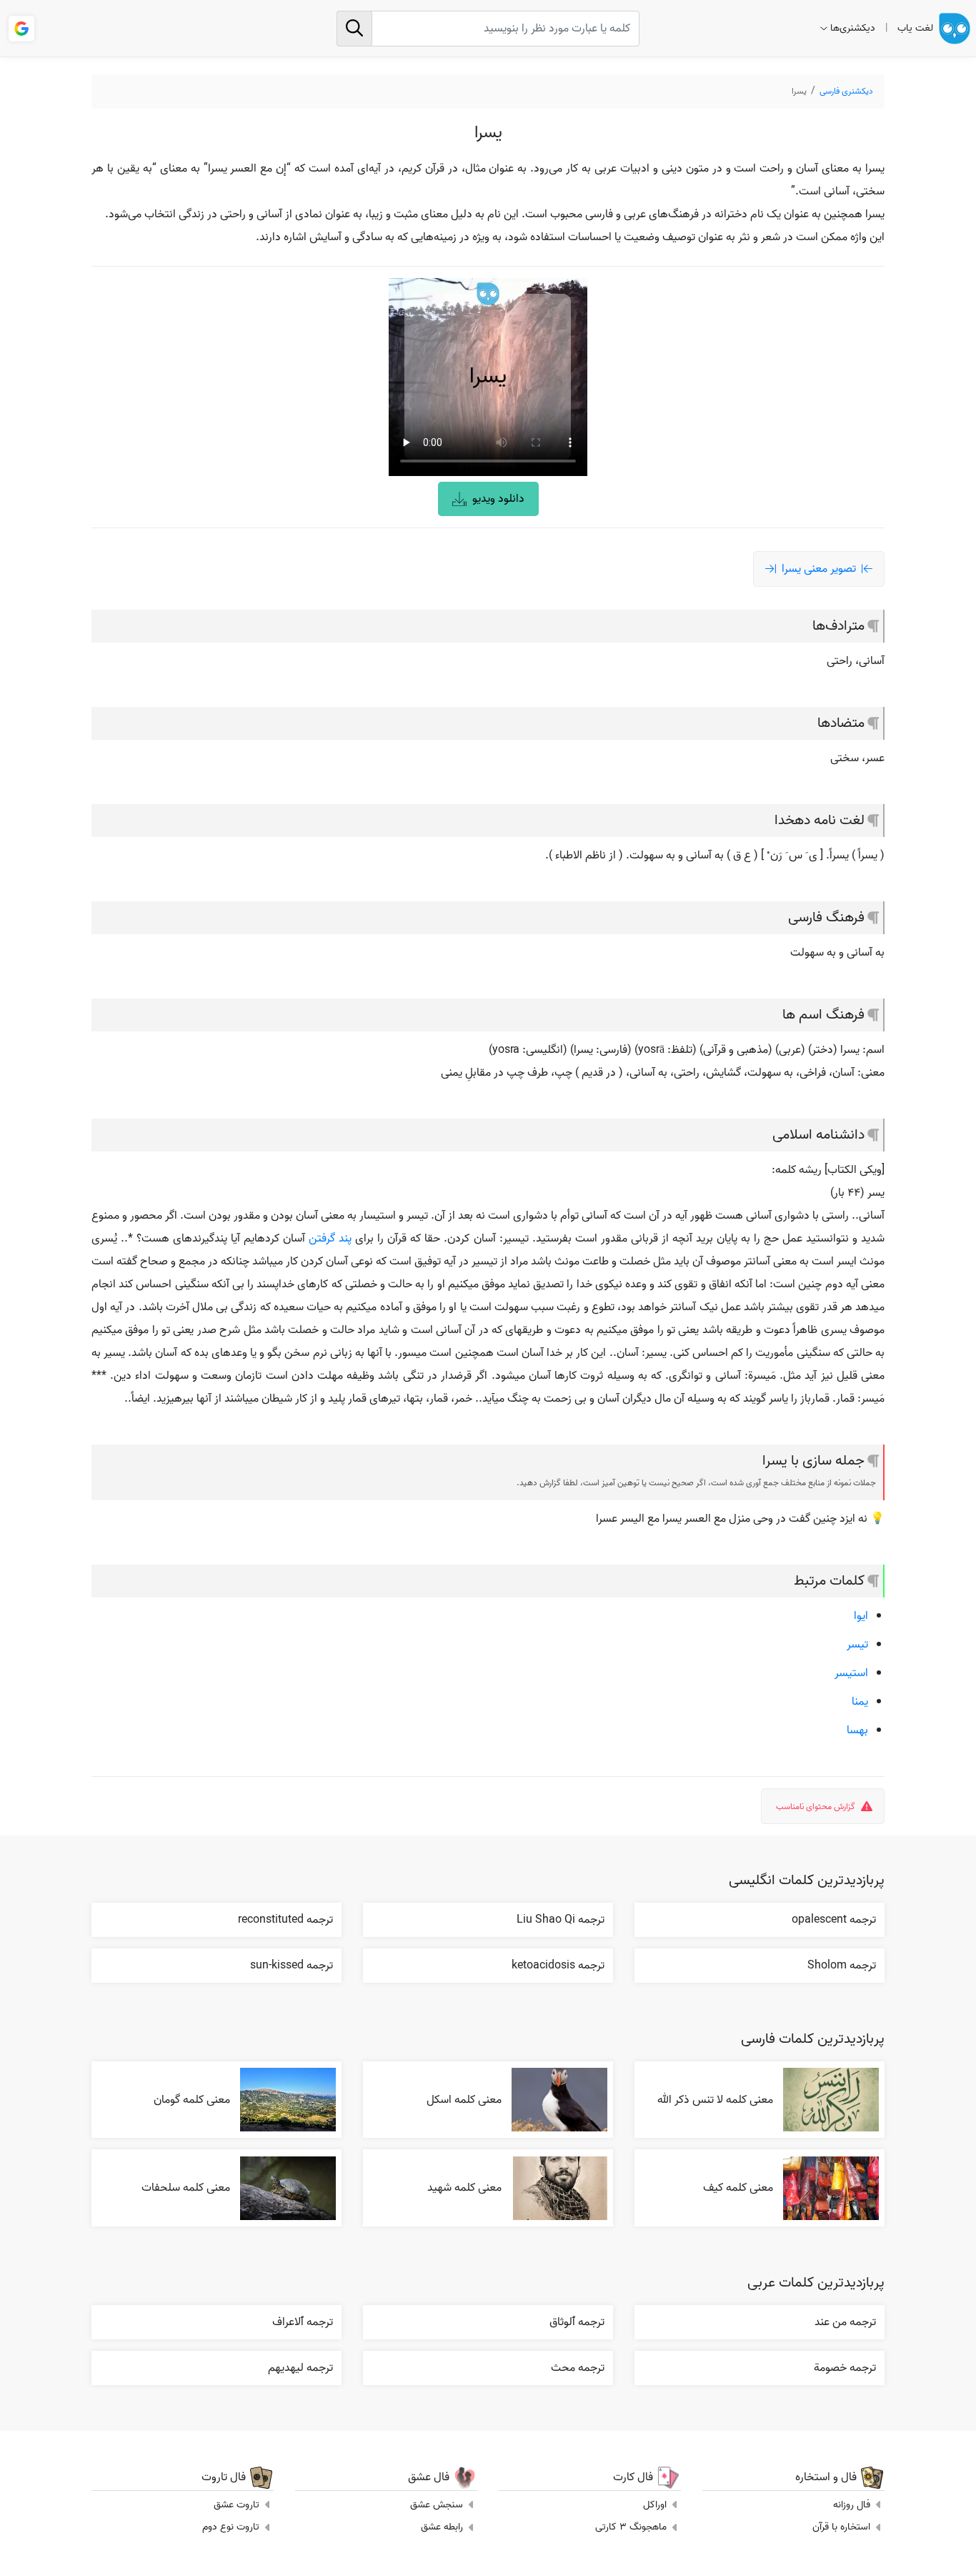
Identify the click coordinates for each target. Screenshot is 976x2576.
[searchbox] (488, 29)
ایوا (861, 1616)
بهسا (857, 1730)
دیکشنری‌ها (853, 28)
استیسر (851, 1673)
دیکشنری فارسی (846, 91)
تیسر (857, 1645)
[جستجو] (354, 29)
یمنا (860, 1702)
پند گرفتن (330, 1239)
